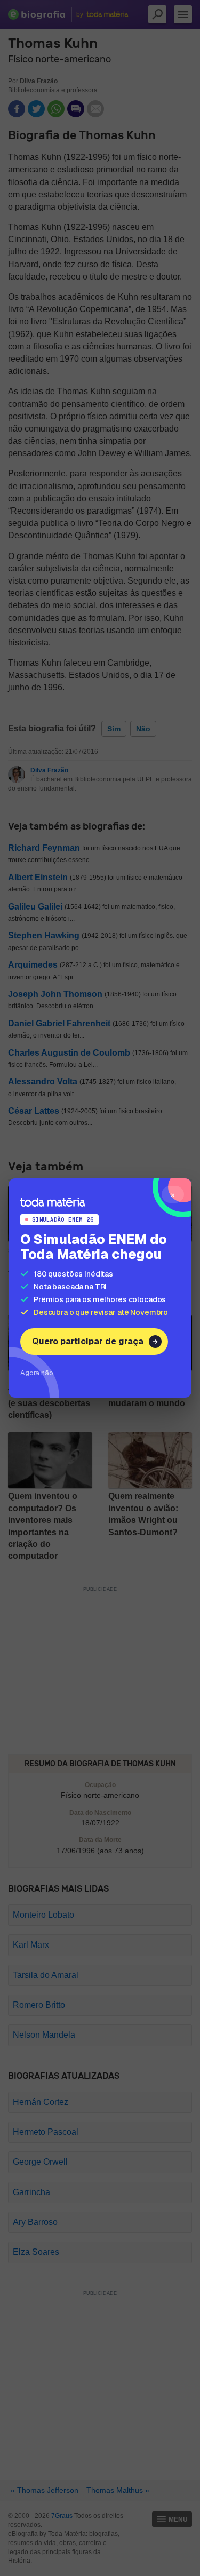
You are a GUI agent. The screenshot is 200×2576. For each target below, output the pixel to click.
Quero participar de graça (88, 1341)
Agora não (37, 1373)
